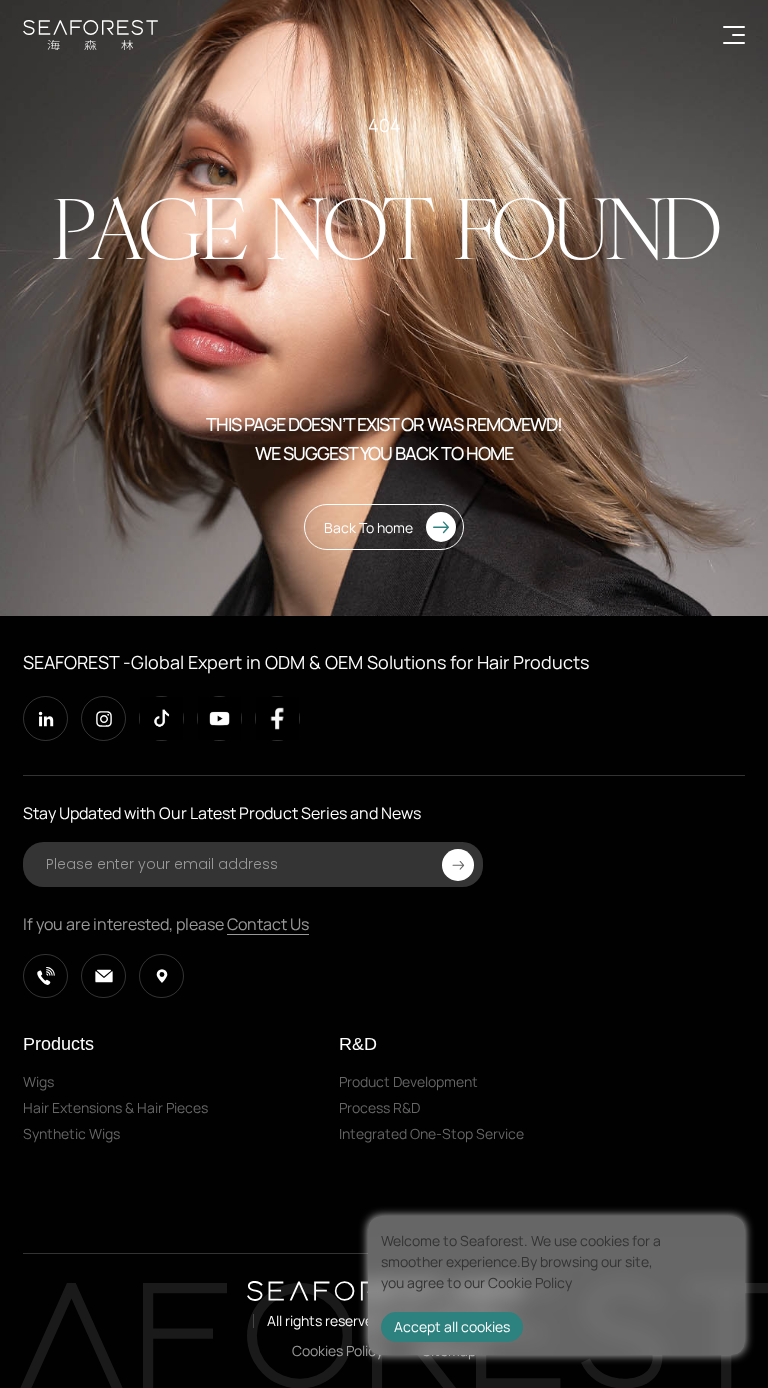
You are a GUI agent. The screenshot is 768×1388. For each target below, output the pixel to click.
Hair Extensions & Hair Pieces (115, 1107)
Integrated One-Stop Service (431, 1133)
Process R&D (379, 1107)
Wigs (38, 1081)
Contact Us (268, 924)
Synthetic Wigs (71, 1133)
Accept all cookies (452, 1326)
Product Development (408, 1081)
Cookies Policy (337, 1350)
